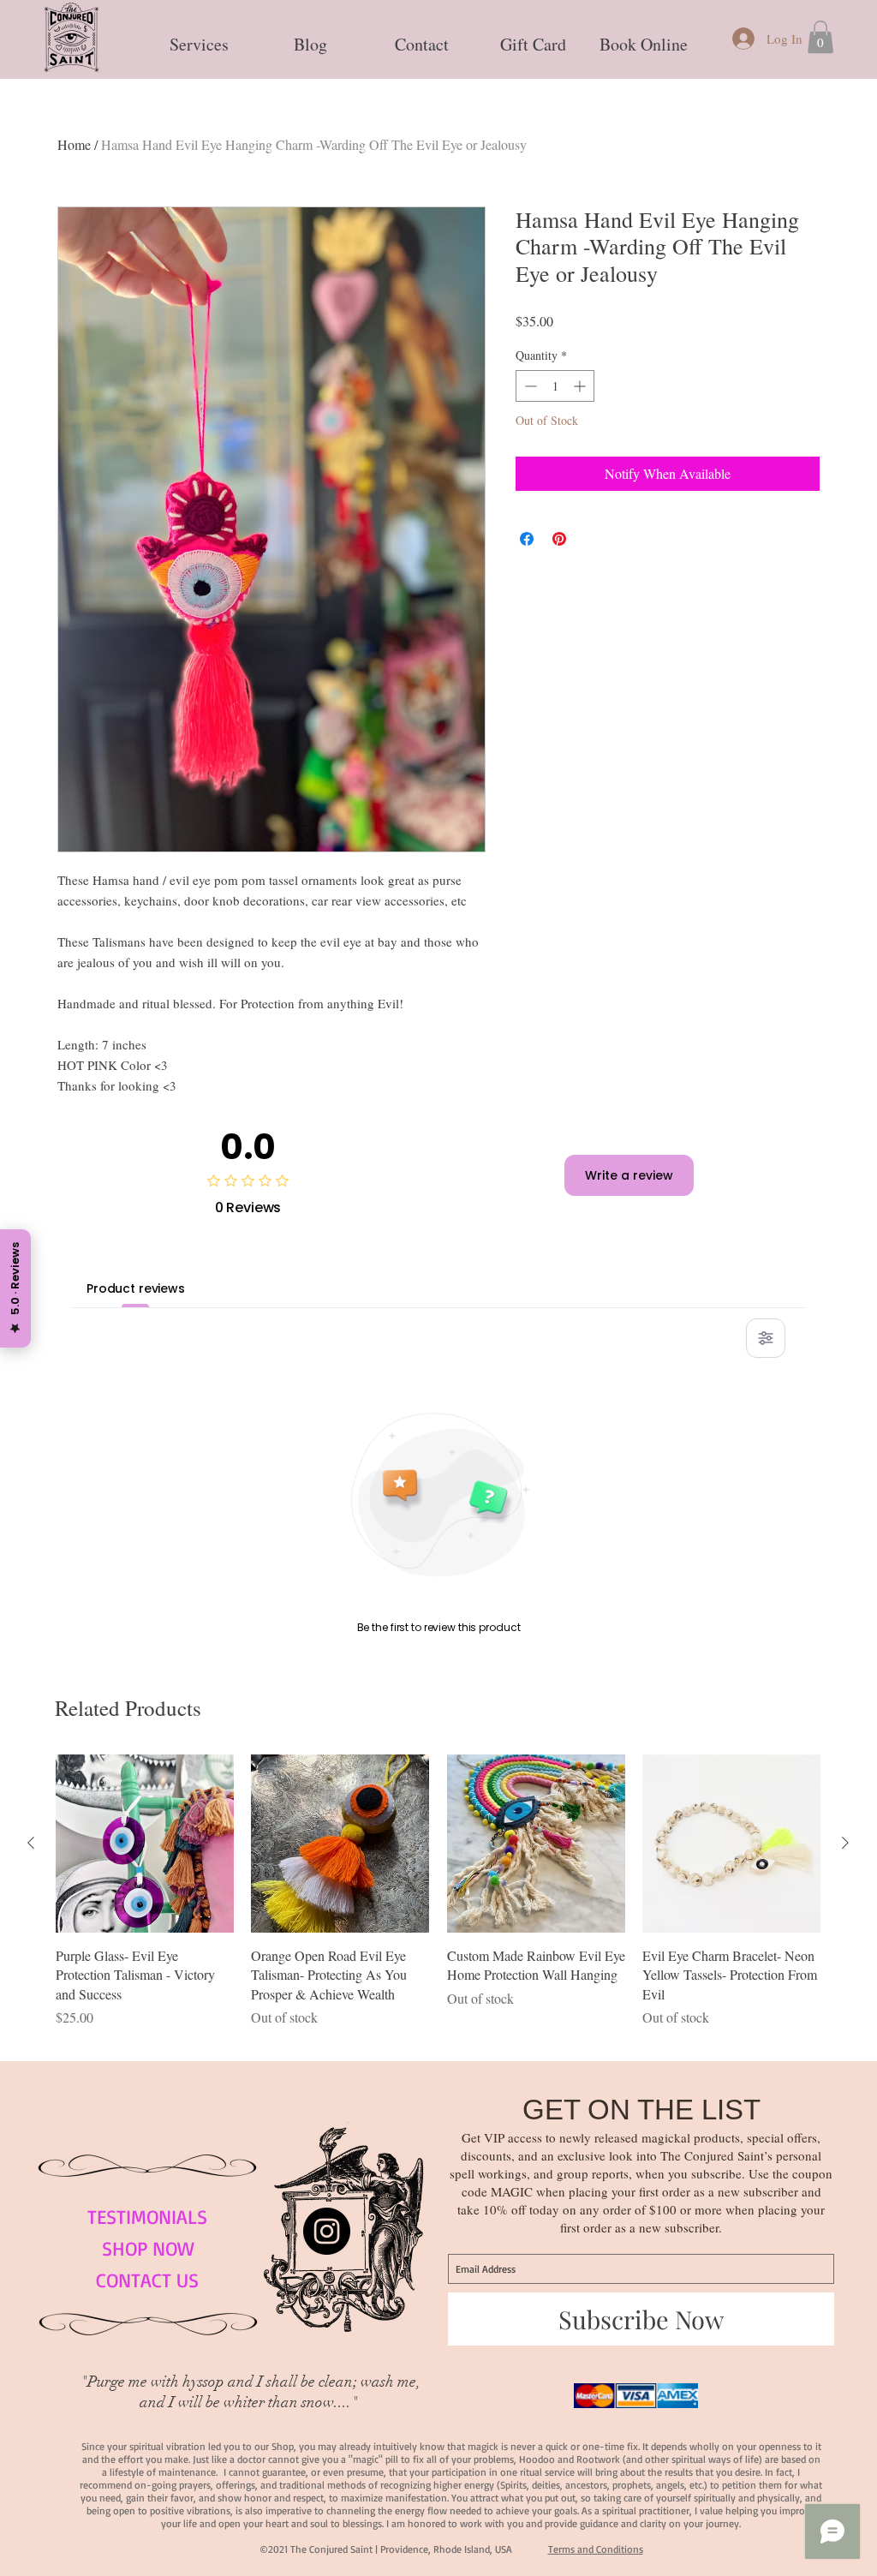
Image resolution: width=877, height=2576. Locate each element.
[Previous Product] (31, 1843)
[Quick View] (145, 1844)
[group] (438, 1901)
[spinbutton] (555, 386)
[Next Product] (845, 1843)
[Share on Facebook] (527, 539)
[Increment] (581, 386)
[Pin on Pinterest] (559, 539)
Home (74, 144)
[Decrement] (529, 386)
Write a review (629, 1175)
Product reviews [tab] (136, 1288)
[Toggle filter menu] (766, 1338)
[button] (199, 37)
